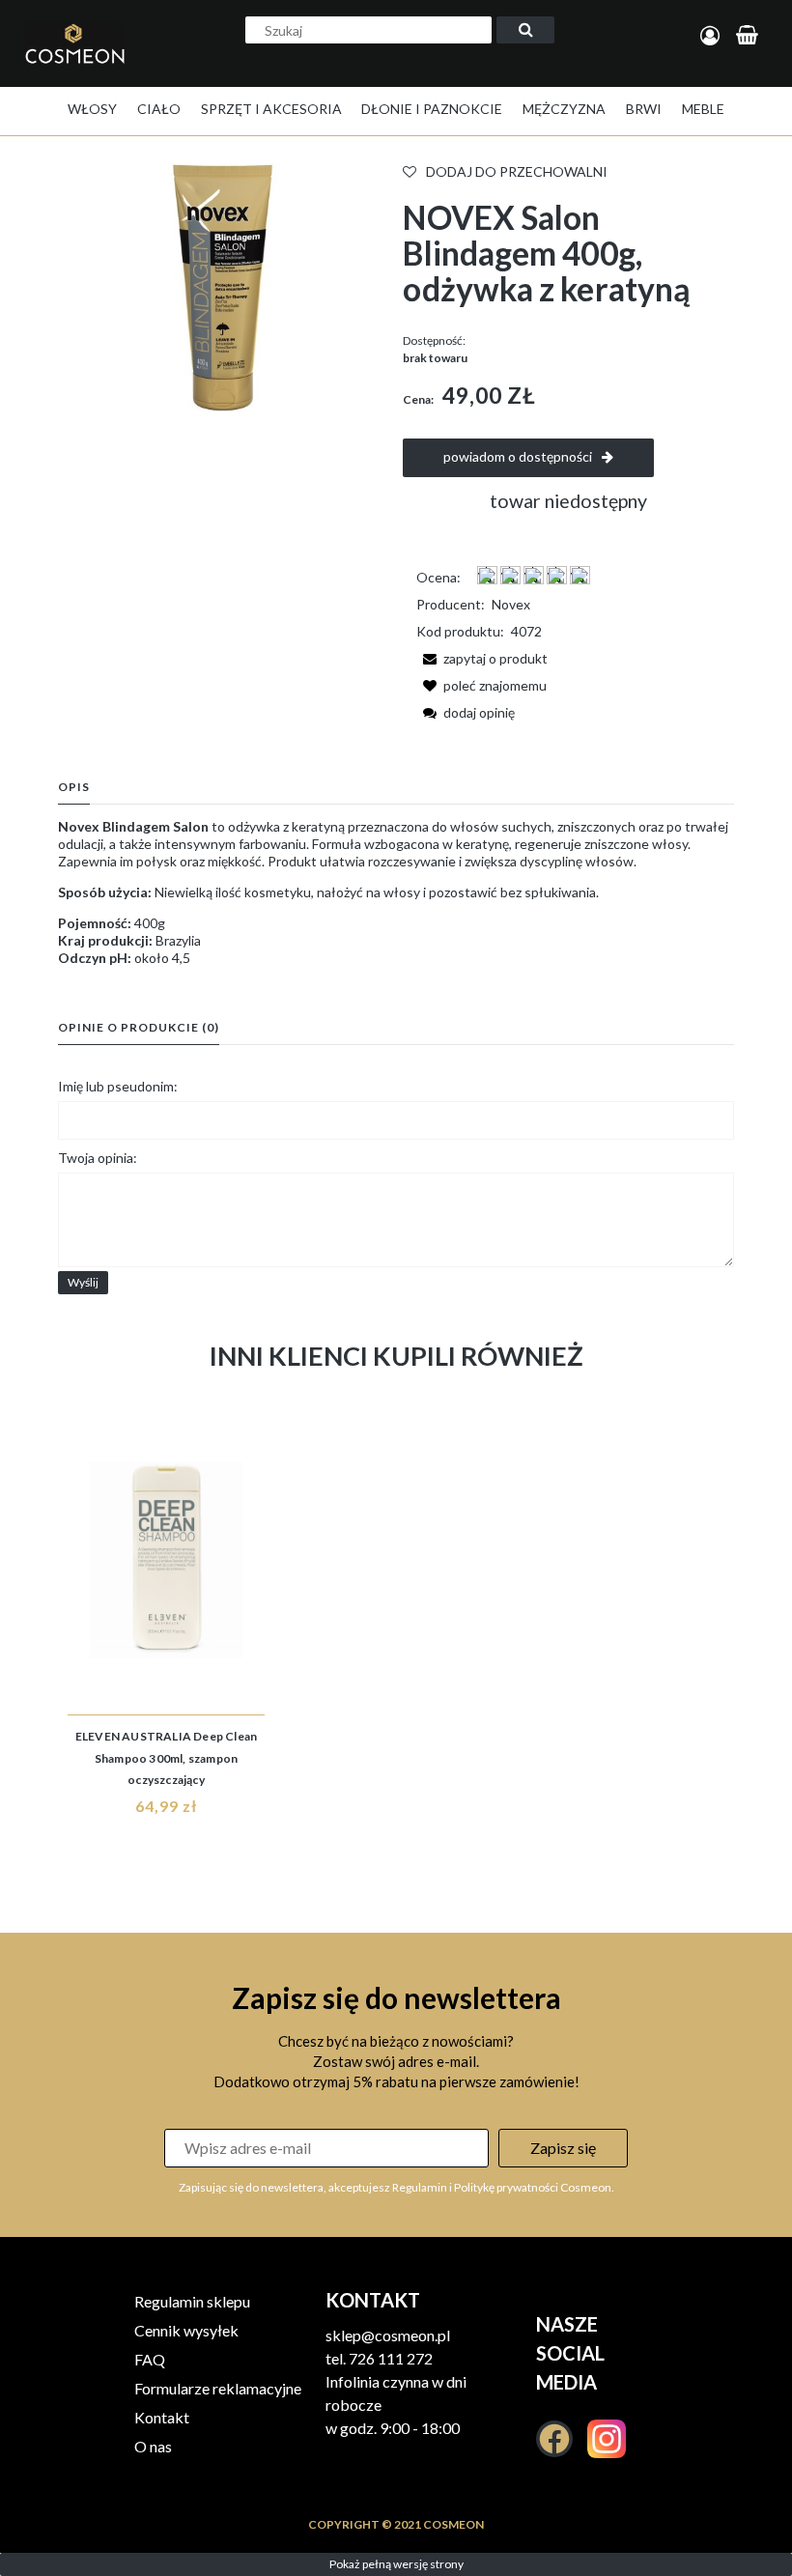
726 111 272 (391, 2358)
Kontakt (162, 2417)
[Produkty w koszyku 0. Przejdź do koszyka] (750, 36)
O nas (153, 2446)
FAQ (150, 2359)
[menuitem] (92, 109)
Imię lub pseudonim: (118, 1086)
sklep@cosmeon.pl (388, 2335)
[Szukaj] (525, 30)
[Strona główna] (80, 64)
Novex (511, 604)
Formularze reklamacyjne (218, 2388)
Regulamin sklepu (192, 2301)
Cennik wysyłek (186, 2330)
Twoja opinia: (98, 1158)
